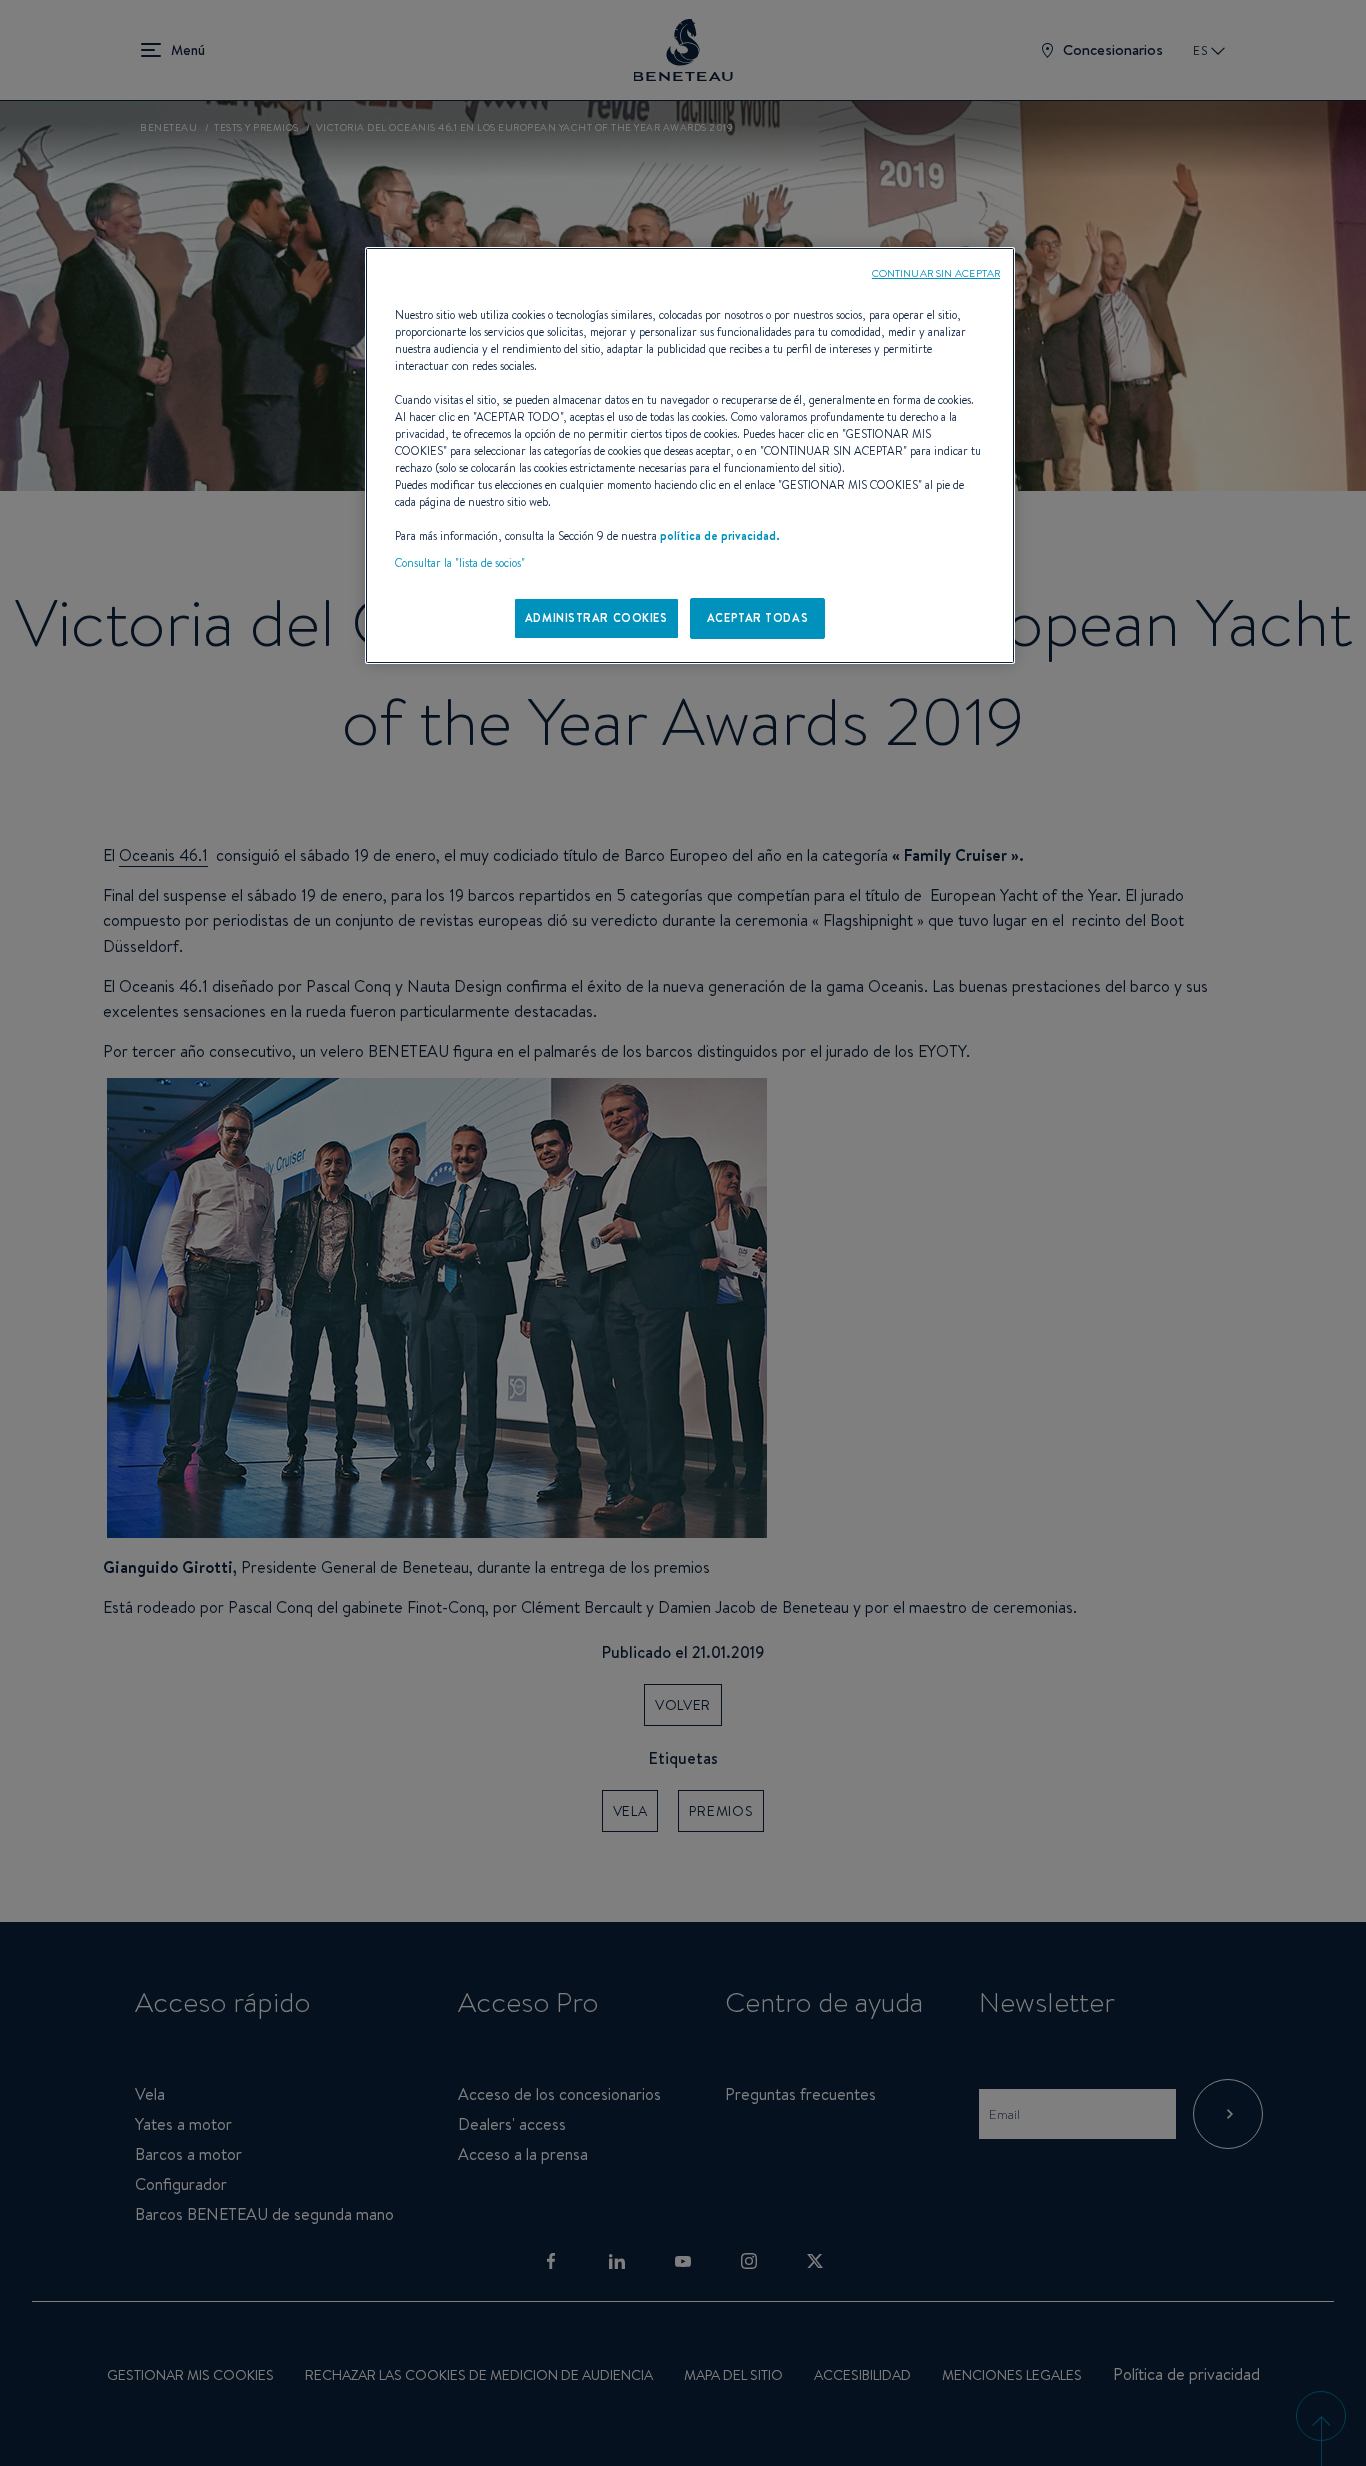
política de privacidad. (720, 536)
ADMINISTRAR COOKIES (596, 618)
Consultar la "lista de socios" (460, 563)
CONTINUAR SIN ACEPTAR (936, 273)
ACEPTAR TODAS (757, 618)
